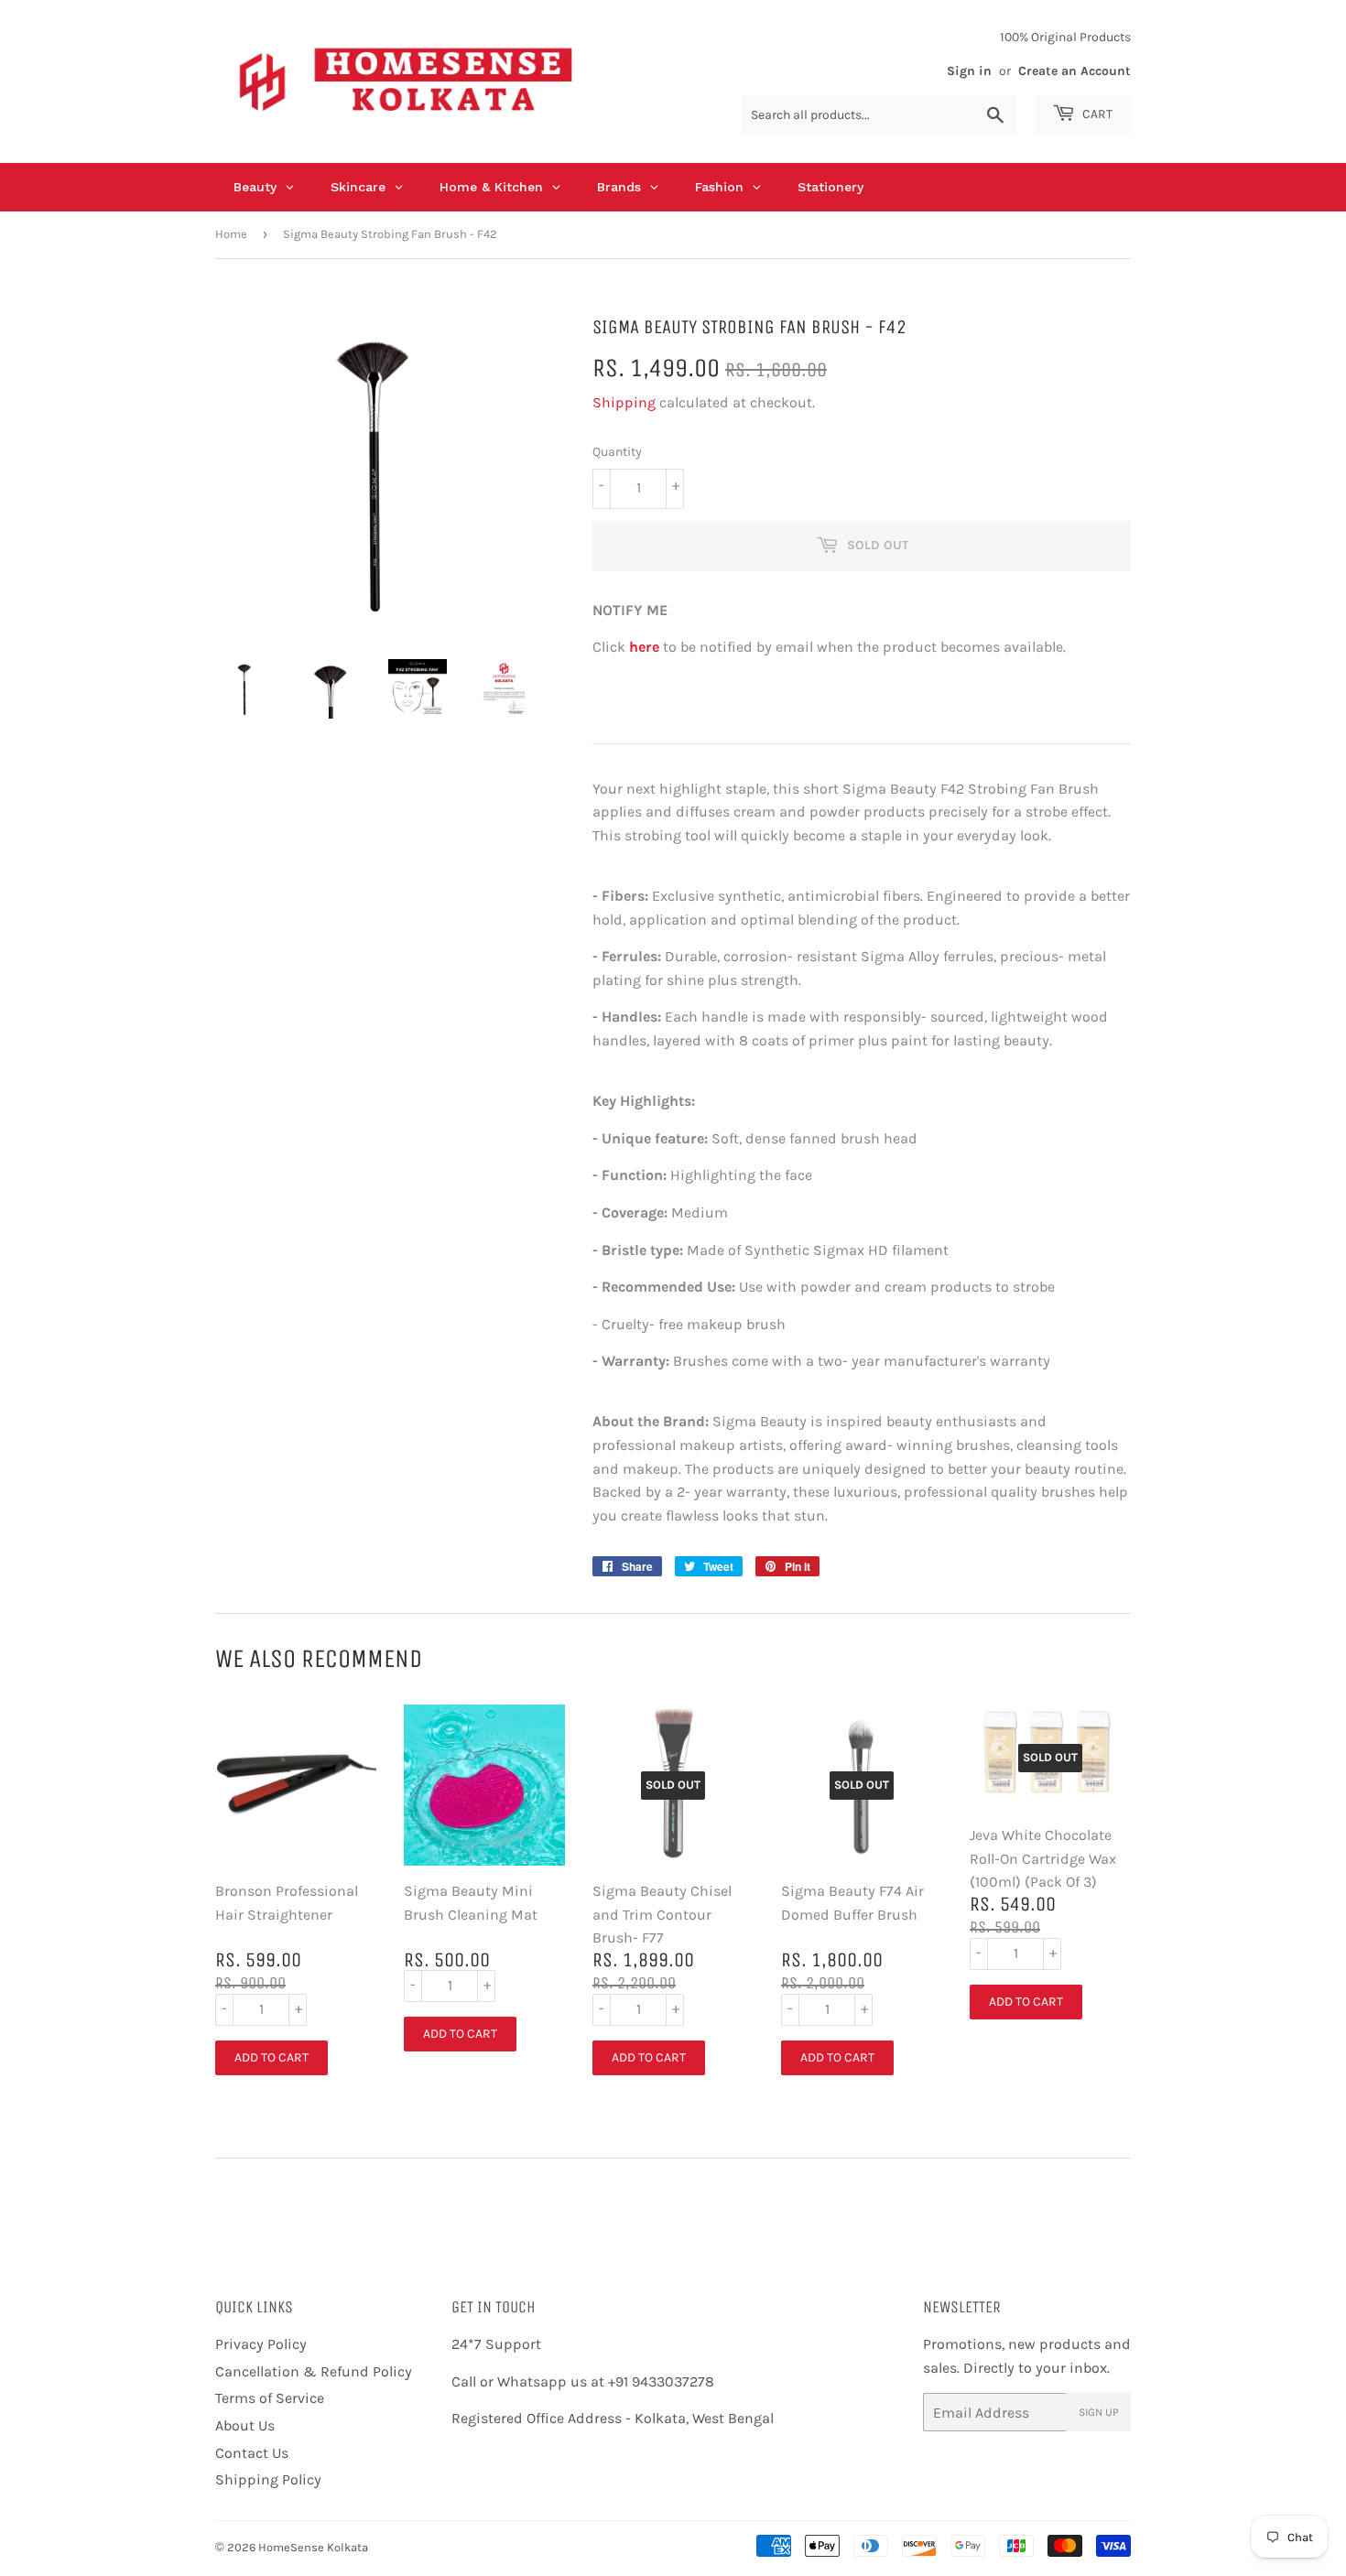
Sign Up (1099, 2412)
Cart (1096, 114)
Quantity (617, 452)
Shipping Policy (268, 2479)
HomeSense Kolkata (313, 2547)
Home (231, 234)
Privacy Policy (261, 2344)
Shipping (624, 402)
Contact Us (252, 2453)
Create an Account (1075, 71)
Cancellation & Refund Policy (314, 2371)
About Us (245, 2425)
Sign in (969, 71)
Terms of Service (270, 2398)
